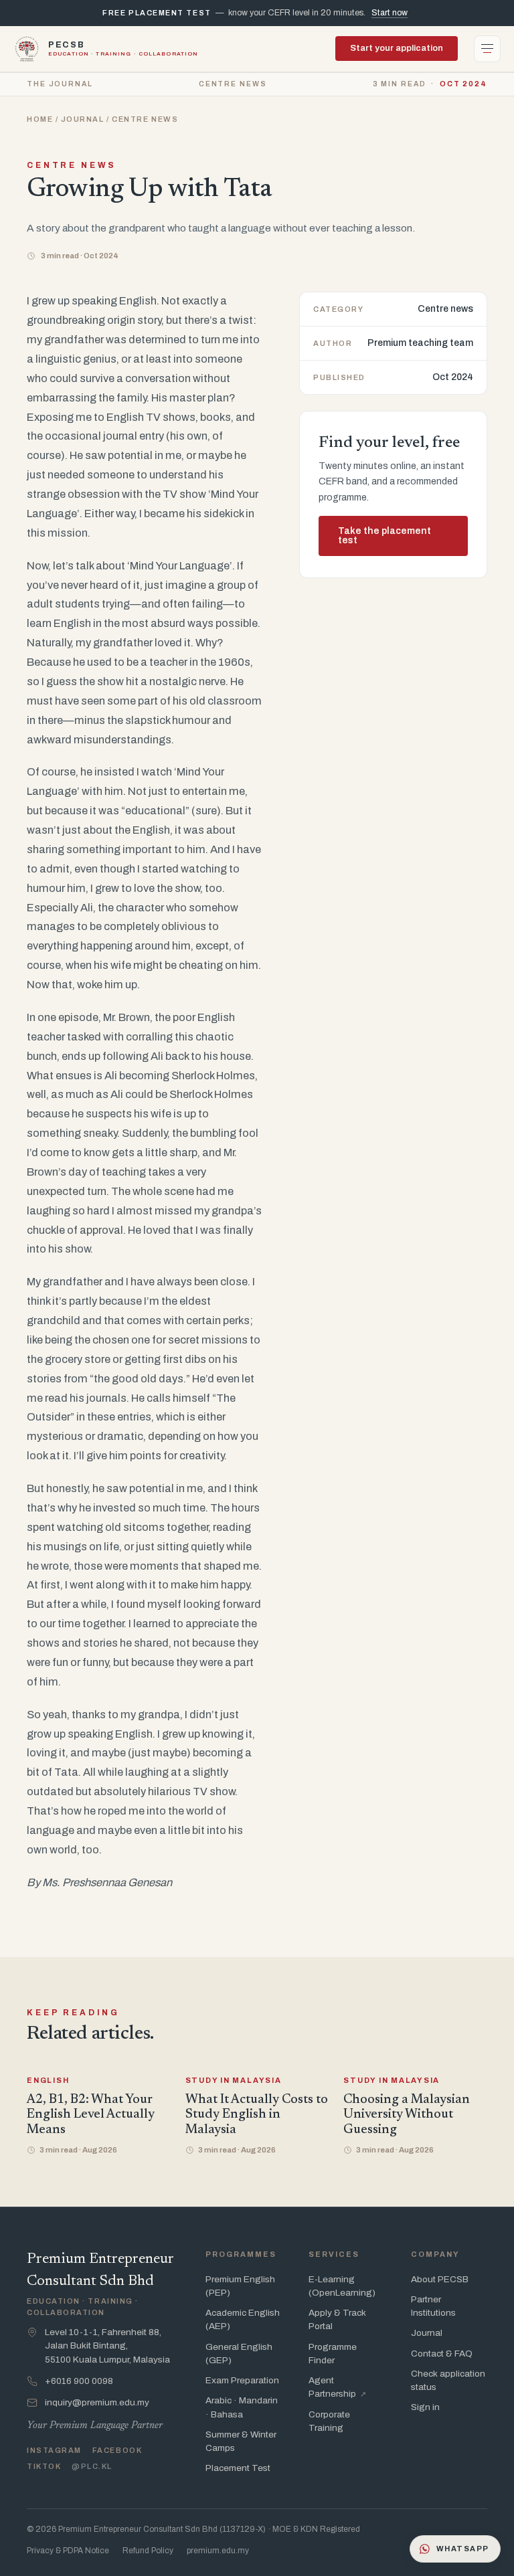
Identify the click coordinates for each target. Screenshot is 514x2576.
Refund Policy (148, 2551)
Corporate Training (329, 2421)
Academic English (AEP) (243, 2319)
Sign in (425, 2407)
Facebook (117, 2450)
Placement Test (238, 2468)
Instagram (54, 2450)
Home (40, 119)
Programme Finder (333, 2354)
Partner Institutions (433, 2306)
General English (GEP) (239, 2354)
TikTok (44, 2466)
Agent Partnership (337, 2387)
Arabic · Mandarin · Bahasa (242, 2407)
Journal (83, 119)
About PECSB (440, 2279)
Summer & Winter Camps (241, 2441)
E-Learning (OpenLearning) (342, 2286)
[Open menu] (487, 49)
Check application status (448, 2380)
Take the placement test (384, 536)
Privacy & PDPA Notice (68, 2551)
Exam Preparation (242, 2380)
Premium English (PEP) (240, 2286)
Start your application (397, 48)
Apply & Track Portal (337, 2319)
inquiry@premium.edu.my (97, 2402)
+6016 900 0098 (79, 2381)
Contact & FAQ (442, 2354)
